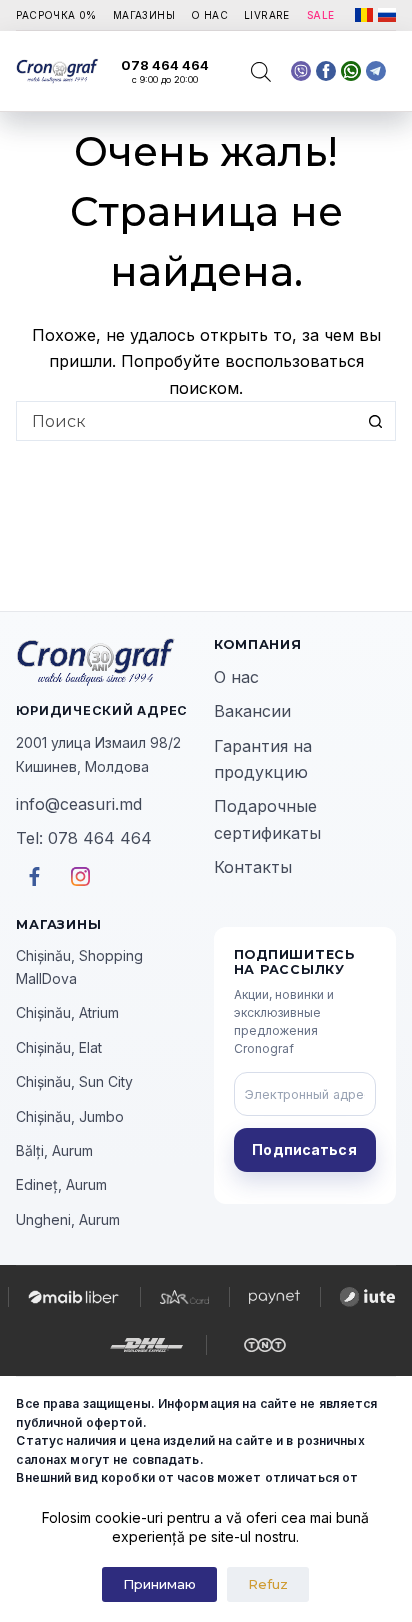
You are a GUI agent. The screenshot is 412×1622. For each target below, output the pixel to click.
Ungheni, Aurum (68, 1219)
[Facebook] (351, 71)
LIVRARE (267, 15)
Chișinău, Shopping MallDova (79, 967)
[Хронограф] (107, 662)
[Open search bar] (261, 71)
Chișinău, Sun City (74, 1081)
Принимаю (159, 1584)
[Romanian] (364, 15)
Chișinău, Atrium (67, 1012)
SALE (321, 15)
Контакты (253, 867)
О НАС (209, 15)
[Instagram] (376, 71)
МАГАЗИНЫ (144, 15)
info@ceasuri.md (79, 804)
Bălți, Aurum (54, 1150)
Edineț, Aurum (61, 1184)
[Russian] (387, 15)
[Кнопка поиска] (376, 421)
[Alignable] (326, 71)
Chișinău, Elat (59, 1047)
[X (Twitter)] (301, 71)
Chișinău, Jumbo (70, 1116)
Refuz (268, 1584)
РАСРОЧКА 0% (56, 15)
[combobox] (186, 421)
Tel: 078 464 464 (84, 838)
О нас (236, 677)
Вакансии (252, 711)
